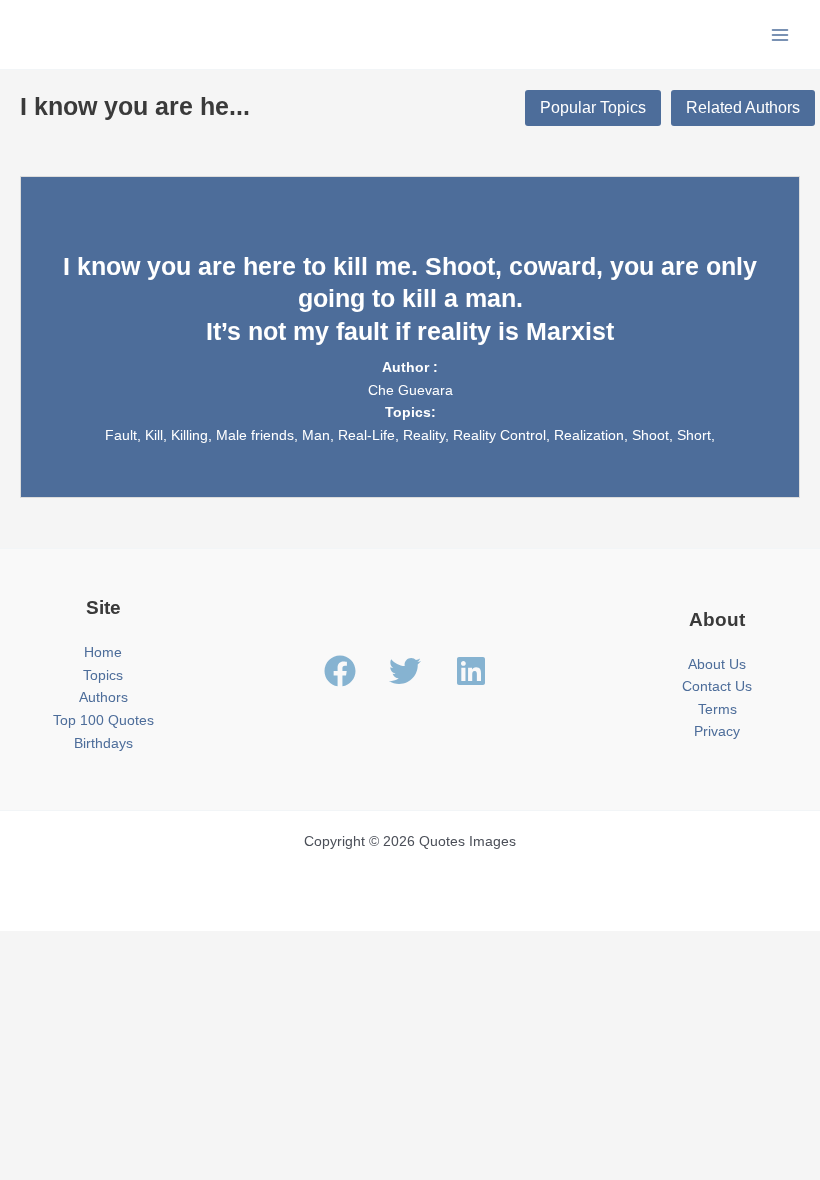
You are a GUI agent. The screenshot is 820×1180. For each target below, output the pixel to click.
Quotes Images (97, 33)
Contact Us (717, 686)
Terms (717, 709)
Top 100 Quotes (103, 720)
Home (103, 652)
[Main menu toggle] (780, 34)
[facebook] (355, 671)
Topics (103, 675)
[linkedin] (476, 671)
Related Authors (743, 107)
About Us (717, 664)
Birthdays (103, 743)
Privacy (717, 731)
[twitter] (420, 671)
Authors (103, 697)
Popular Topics (593, 107)
